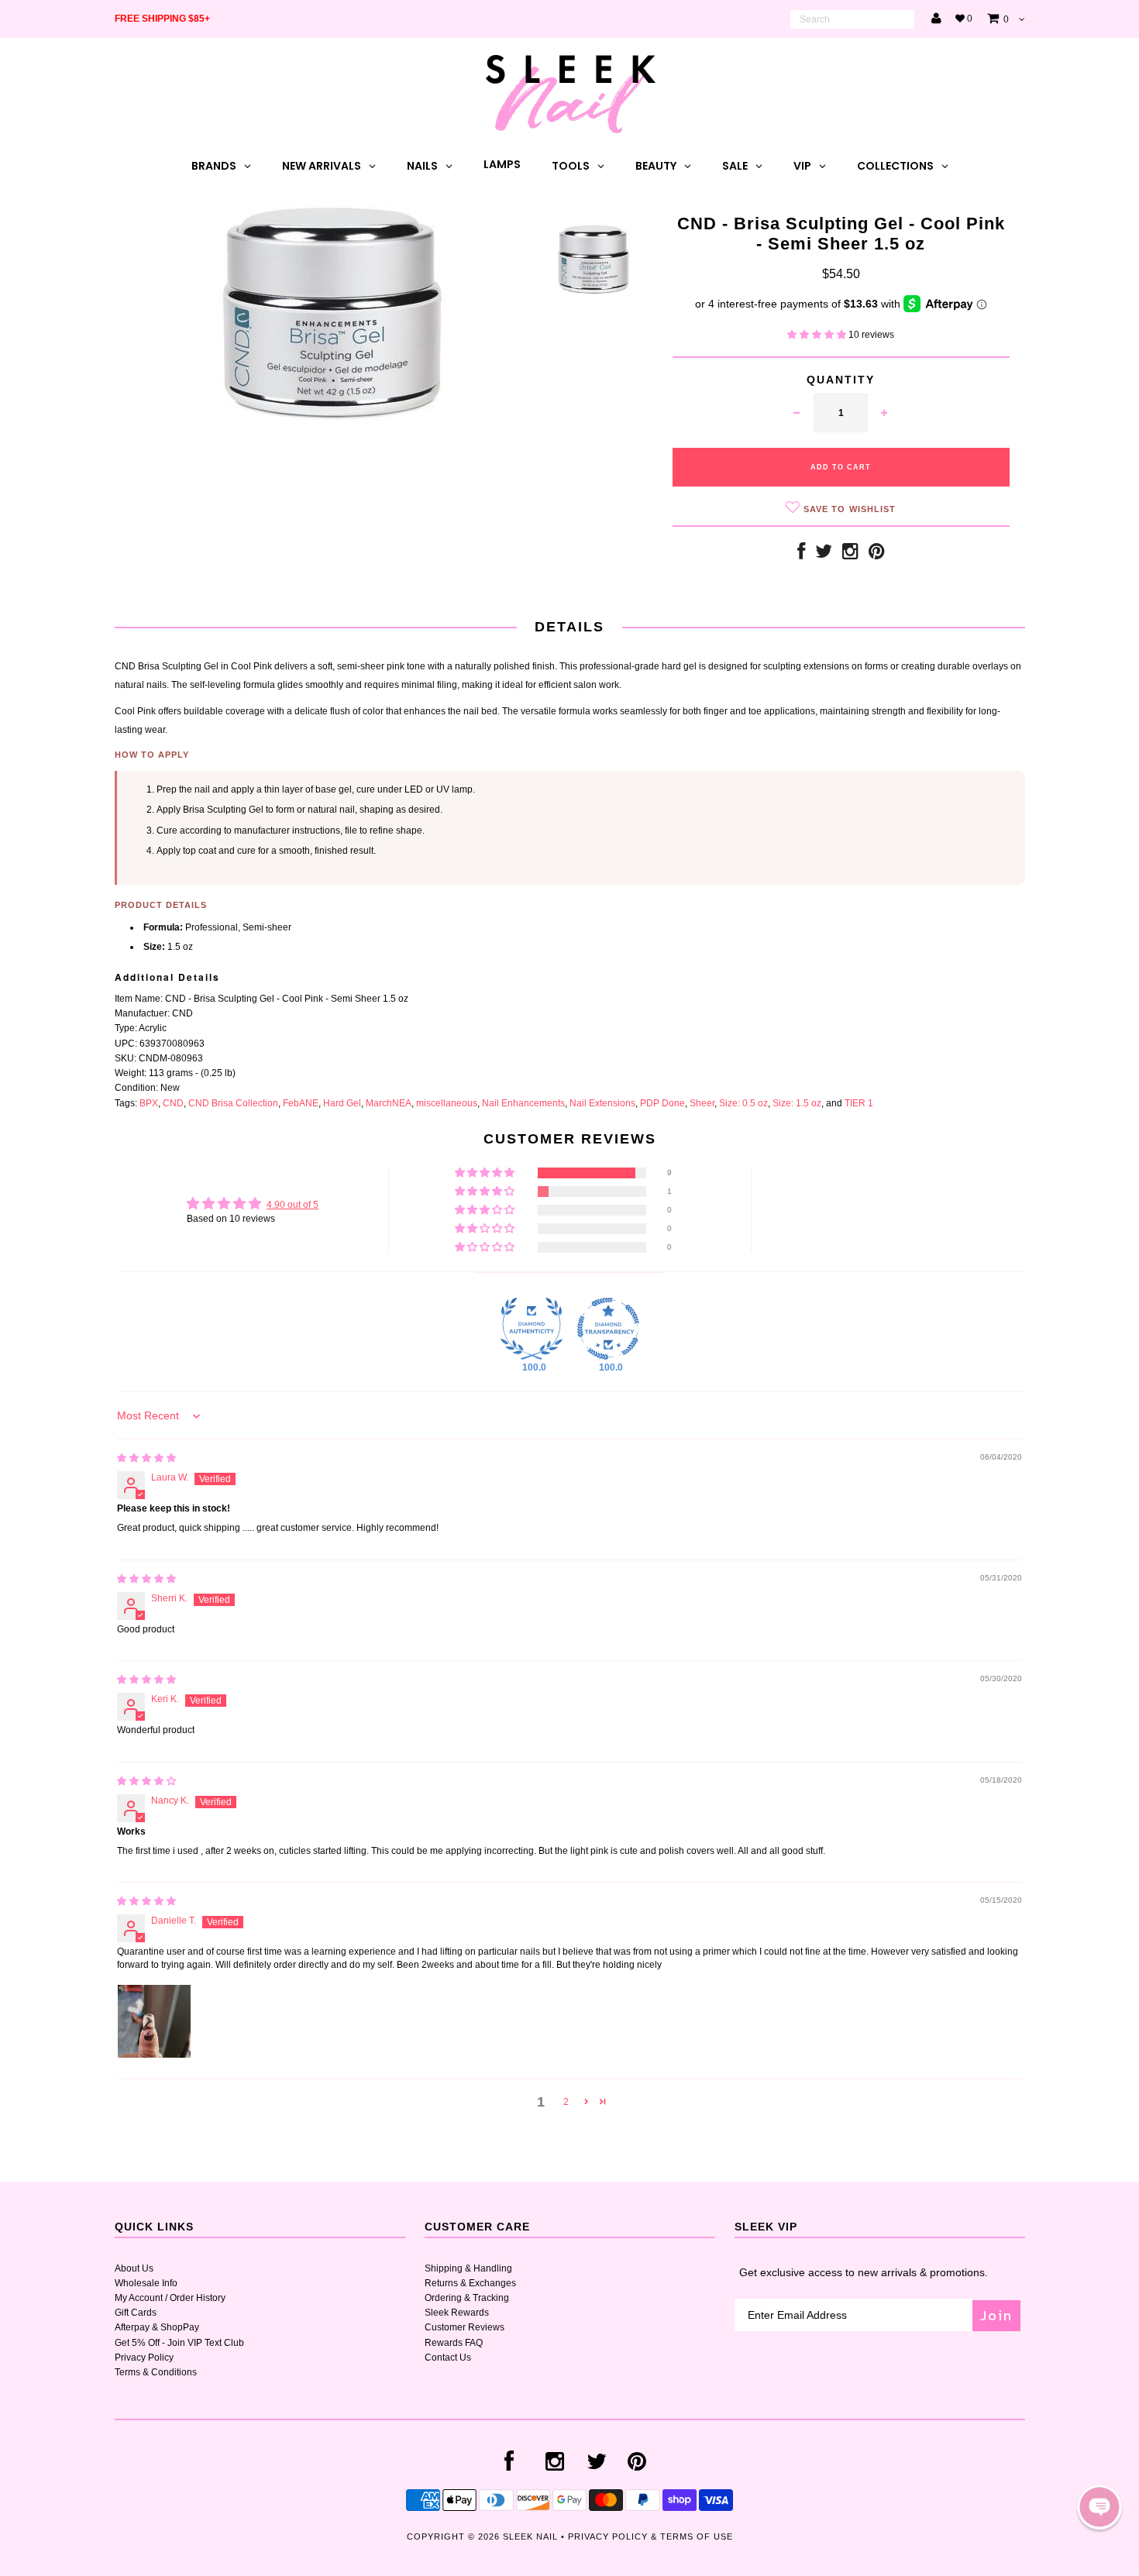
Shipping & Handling (468, 2268)
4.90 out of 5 (292, 1205)
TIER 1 (859, 1103)
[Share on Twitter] (824, 555)
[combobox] (852, 19)
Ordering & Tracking (467, 2298)
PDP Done (662, 1103)
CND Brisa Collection (233, 1103)
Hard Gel (342, 1103)
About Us (134, 2268)
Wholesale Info (146, 2283)
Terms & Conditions (156, 2372)
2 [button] (566, 2102)
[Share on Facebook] (801, 555)
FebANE (301, 1103)
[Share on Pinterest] (877, 555)
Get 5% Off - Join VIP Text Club (179, 2343)
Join (996, 2315)
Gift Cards (136, 2313)
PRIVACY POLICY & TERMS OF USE (650, 2536)
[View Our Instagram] (850, 555)
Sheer (702, 1103)
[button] (818, 335)
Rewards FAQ (454, 2343)
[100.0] (532, 1329)
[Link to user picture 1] (154, 2021)
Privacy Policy (144, 2358)
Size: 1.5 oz (797, 1103)
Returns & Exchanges (470, 2283)
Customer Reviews (465, 2327)
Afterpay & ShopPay (157, 2327)
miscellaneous (447, 1103)
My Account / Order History (170, 2298)
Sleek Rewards (457, 2313)
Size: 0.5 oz (743, 1103)
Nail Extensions (602, 1103)
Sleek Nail (530, 2536)
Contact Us (448, 2358)
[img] (146, 1458)
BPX (149, 1103)
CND (173, 1103)
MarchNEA (389, 1103)
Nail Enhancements (523, 1103)
